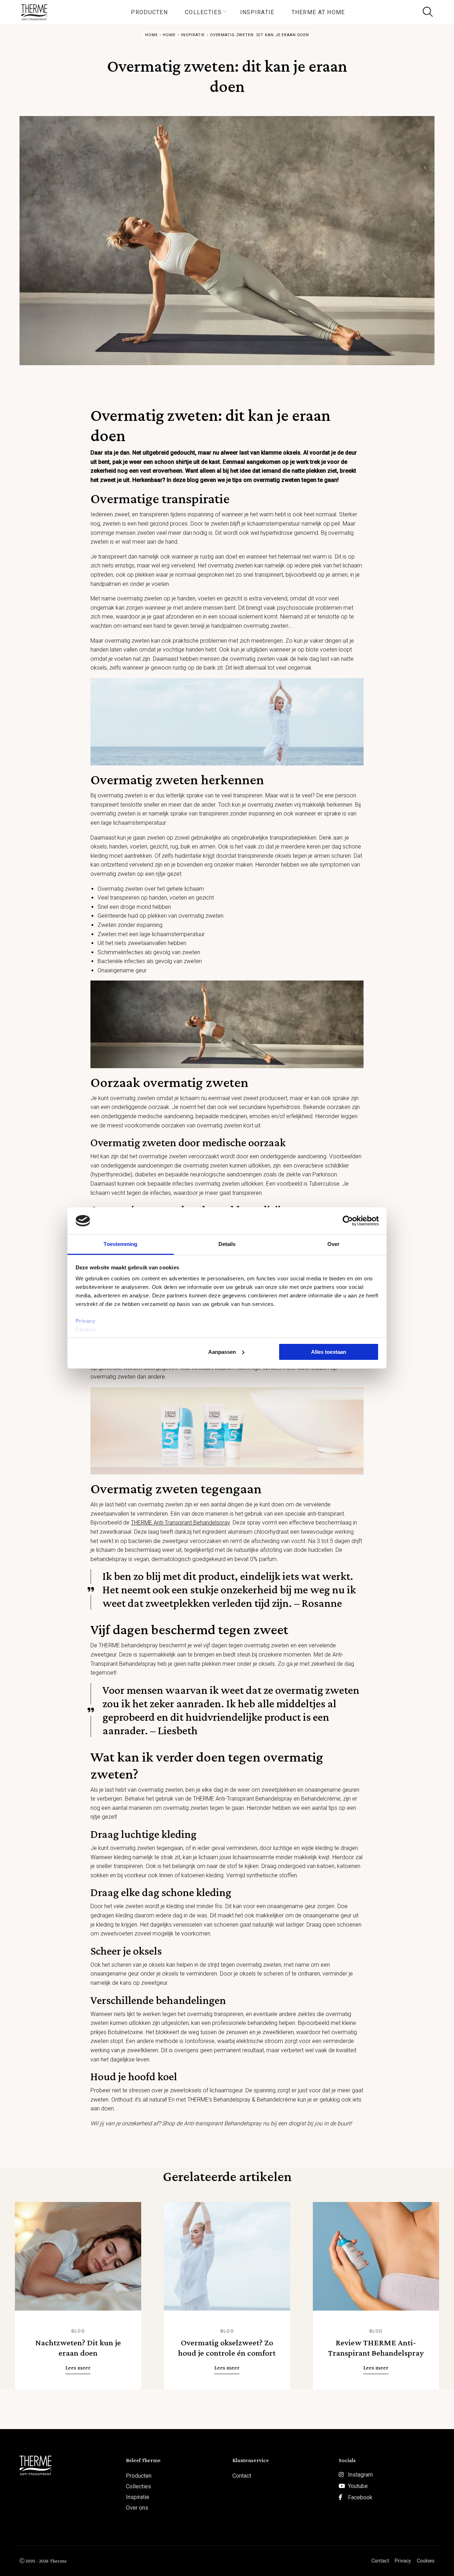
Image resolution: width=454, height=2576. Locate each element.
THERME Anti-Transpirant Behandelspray (180, 1523)
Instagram (360, 2475)
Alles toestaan (329, 1352)
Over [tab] (333, 1244)
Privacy (85, 1321)
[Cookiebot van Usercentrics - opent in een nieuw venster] (348, 1221)
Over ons (137, 2508)
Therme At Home (318, 12)
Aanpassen (222, 1352)
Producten (149, 12)
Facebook (360, 2497)
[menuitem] (149, 12)
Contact (242, 2476)
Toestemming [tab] (120, 1244)
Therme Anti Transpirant (37, 12)
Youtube (358, 2486)
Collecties (203, 12)
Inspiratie (257, 12)
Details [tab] (227, 1244)
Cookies (86, 1330)
